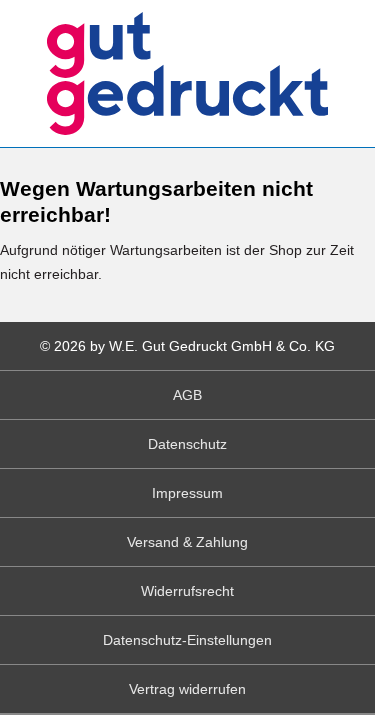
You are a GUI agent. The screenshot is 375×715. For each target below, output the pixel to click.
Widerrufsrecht (187, 591)
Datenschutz (187, 444)
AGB (187, 395)
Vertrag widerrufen (187, 689)
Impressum (187, 493)
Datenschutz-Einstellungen (187, 640)
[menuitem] (187, 395)
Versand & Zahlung (187, 542)
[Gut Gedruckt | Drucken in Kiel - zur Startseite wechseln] (187, 73)
